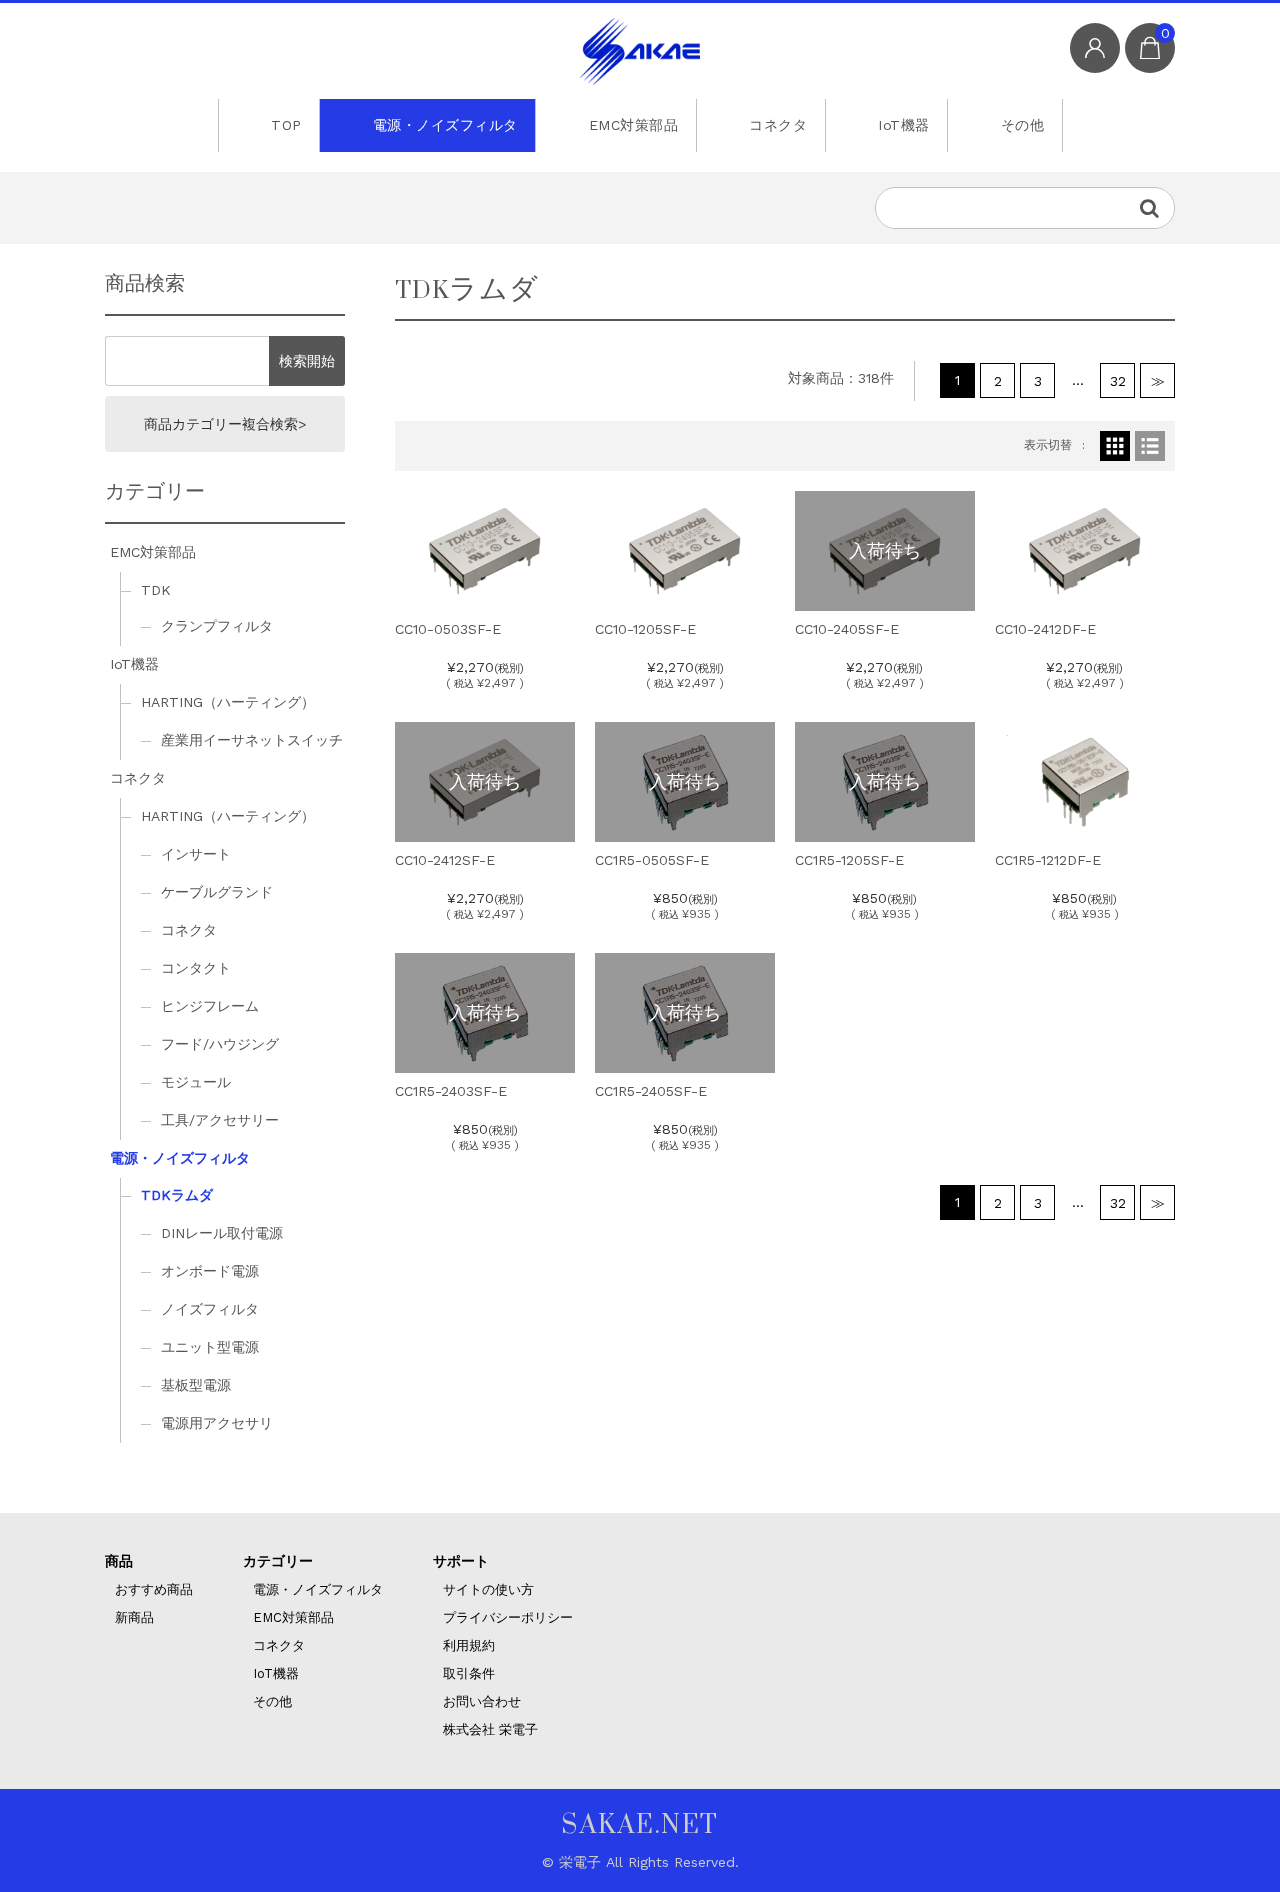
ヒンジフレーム (210, 1006)
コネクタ (778, 125)
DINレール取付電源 (222, 1233)
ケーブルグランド (217, 892)
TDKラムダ (177, 1195)
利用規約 (469, 1645)
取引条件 (469, 1673)
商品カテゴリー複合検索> (225, 424)
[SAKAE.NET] (640, 51)
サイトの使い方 (488, 1589)
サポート (461, 1561)
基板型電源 (196, 1385)
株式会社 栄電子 (490, 1729)
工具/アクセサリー (220, 1120)
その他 (1023, 125)
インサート (196, 854)
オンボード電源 (210, 1271)
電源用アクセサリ (217, 1423)
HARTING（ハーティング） (228, 702)
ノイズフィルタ (210, 1309)
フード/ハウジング (220, 1044)
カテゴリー (278, 1561)
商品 (119, 1561)
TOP (286, 125)
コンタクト (196, 968)
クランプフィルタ (217, 626)
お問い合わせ (482, 1701)
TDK (156, 590)
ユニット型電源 (210, 1347)
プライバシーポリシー (508, 1617)
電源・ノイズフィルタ (445, 125)
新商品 (134, 1617)
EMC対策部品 (634, 125)
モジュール (196, 1082)
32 (1118, 381)
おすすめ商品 (154, 1589)
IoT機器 (904, 125)
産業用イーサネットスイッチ (252, 740)
